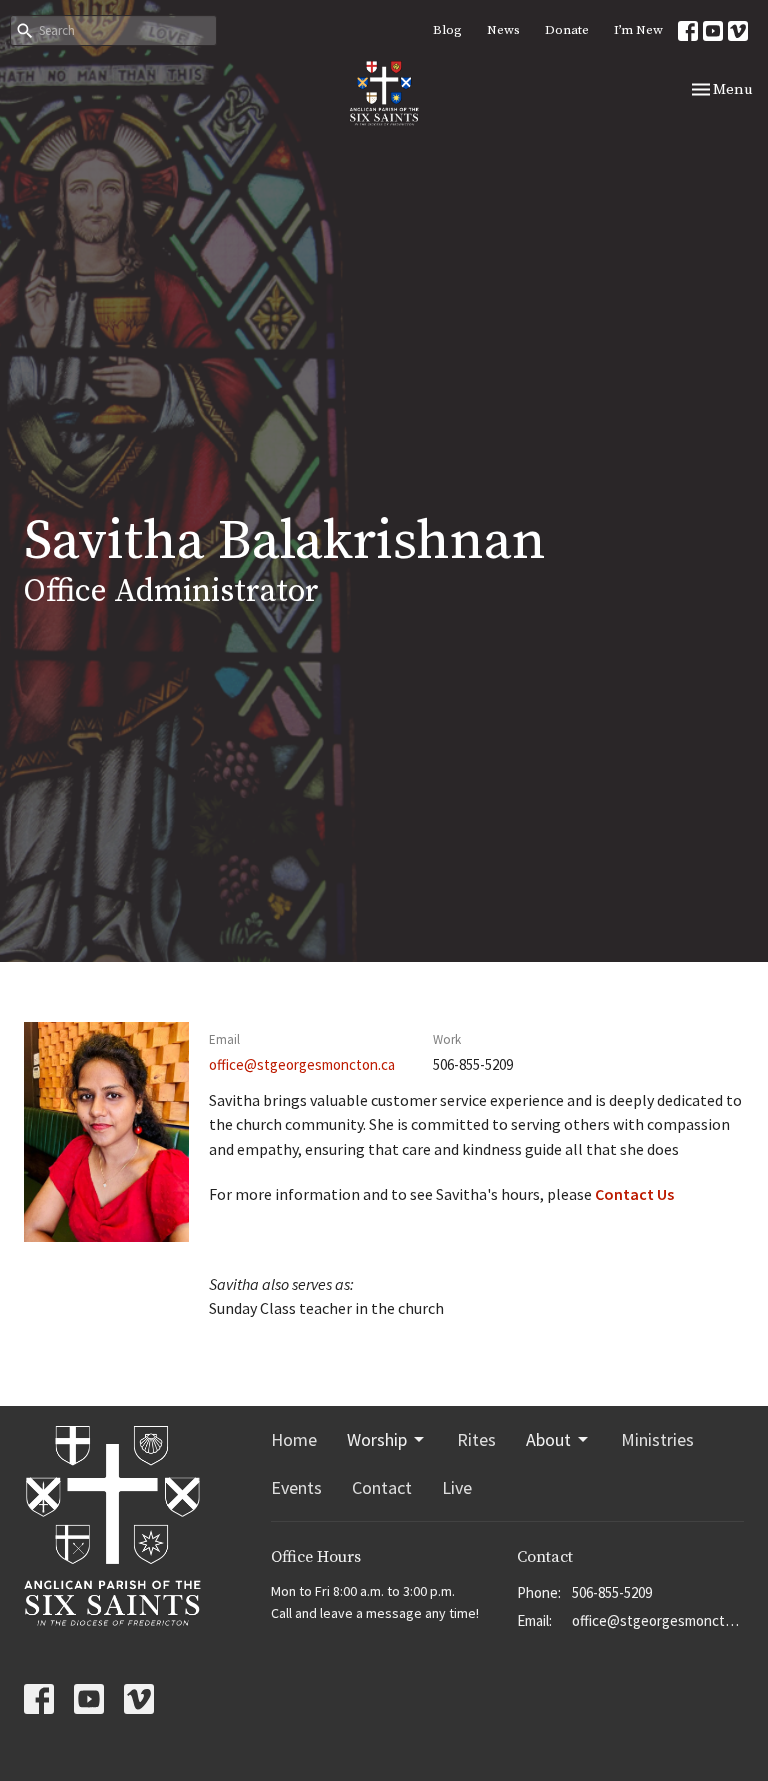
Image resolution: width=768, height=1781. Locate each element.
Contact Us (634, 1194)
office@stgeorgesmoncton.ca (302, 1064)
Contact (382, 1487)
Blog (447, 30)
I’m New (638, 30)
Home (294, 1439)
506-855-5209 (612, 1592)
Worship (377, 1439)
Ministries (657, 1439)
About (548, 1439)
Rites (476, 1439)
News (503, 30)
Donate (567, 30)
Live (457, 1487)
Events (296, 1487)
